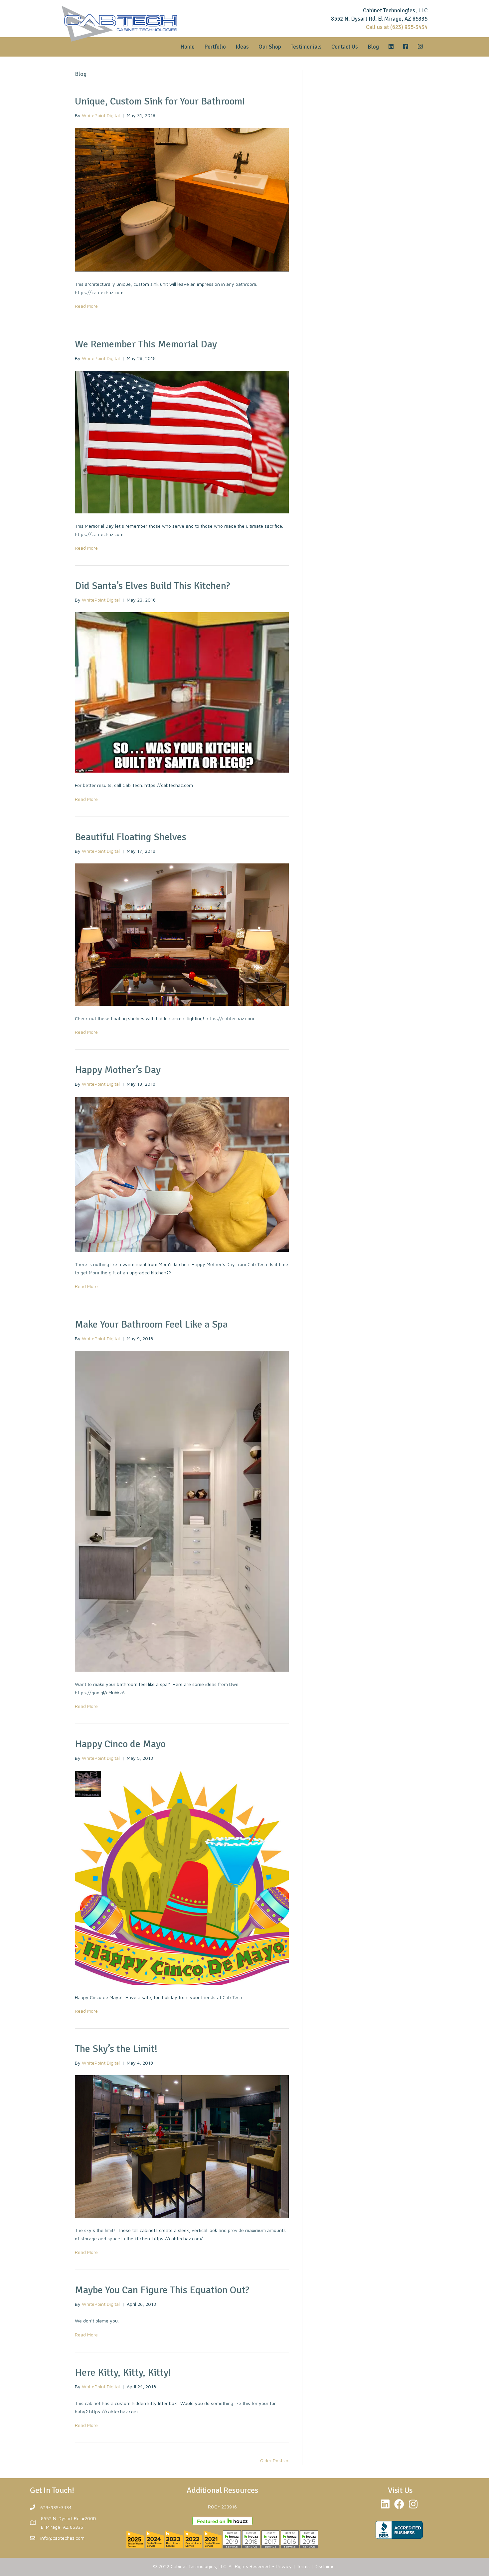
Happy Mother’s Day (118, 1070)
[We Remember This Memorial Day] (182, 441)
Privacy (284, 2566)
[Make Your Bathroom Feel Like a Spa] (182, 1510)
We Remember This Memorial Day (146, 344)
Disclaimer (326, 2566)
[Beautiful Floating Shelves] (182, 934)
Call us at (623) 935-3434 (397, 27)
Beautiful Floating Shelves (131, 837)
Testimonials (306, 47)
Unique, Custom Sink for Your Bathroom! (160, 101)
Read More (86, 306)
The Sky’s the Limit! (116, 2049)
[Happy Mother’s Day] (182, 1173)
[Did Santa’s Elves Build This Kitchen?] (182, 692)
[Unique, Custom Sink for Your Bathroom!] (182, 199)
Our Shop (270, 47)
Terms (303, 2566)
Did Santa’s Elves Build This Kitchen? (153, 586)
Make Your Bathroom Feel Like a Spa (151, 1324)
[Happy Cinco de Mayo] (182, 1877)
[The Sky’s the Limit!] (182, 2146)
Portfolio (215, 47)
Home (187, 47)
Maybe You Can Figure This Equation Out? (162, 2290)
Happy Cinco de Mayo (120, 1744)
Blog (373, 47)
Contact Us (345, 47)
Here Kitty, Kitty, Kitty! (123, 2373)
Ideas (242, 47)
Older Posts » (274, 2460)
